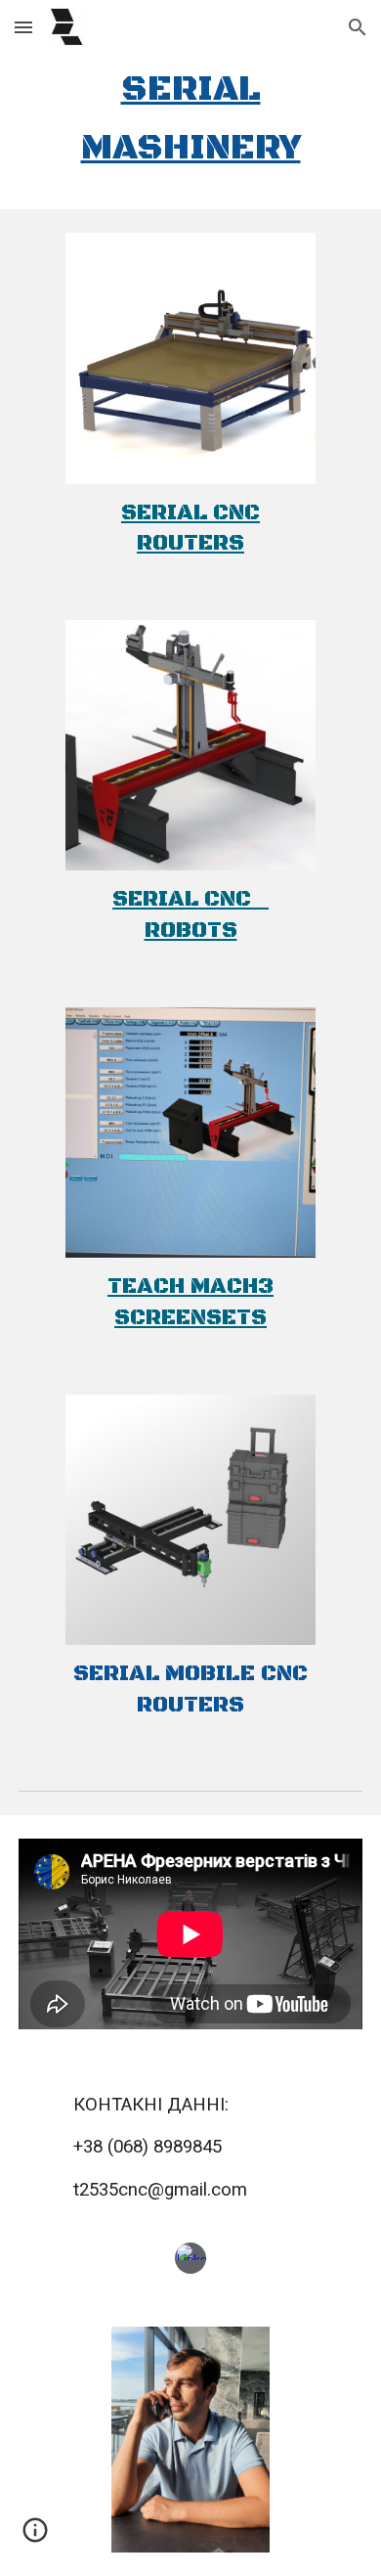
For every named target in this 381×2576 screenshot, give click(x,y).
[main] (190, 119)
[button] (23, 27)
